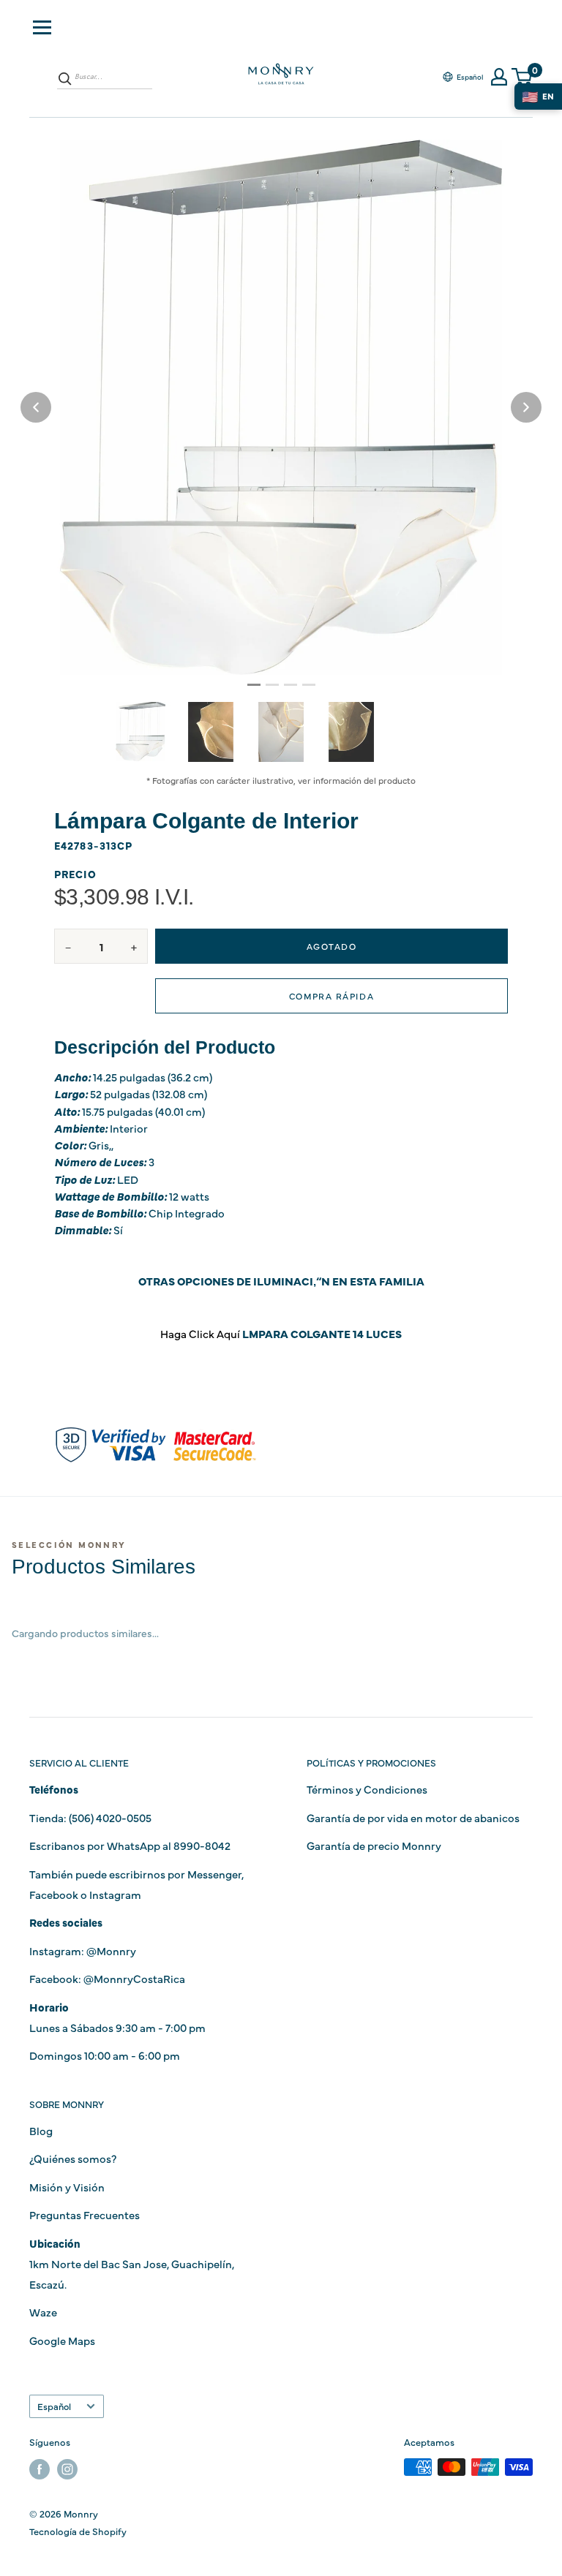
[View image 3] (281, 732)
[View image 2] (211, 732)
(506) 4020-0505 (110, 1817)
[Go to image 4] (309, 685)
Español (54, 2406)
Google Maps (62, 2340)
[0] (522, 77)
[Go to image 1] (254, 685)
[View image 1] (140, 731)
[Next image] (526, 407)
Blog (41, 2130)
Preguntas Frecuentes (85, 2214)
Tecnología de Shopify (78, 2531)
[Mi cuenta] (499, 77)
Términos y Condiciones (367, 1789)
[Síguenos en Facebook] (40, 2469)
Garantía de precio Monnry (374, 1845)
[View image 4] (351, 732)
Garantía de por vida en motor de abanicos (413, 1817)
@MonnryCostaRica (134, 1978)
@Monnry (111, 1950)
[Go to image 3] (291, 685)
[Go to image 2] (272, 685)
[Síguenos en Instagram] (67, 2469)
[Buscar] (65, 78)
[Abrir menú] (42, 27)
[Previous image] (36, 407)
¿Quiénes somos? (73, 2158)
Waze (43, 2312)
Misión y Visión (67, 2187)
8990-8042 (202, 1845)
